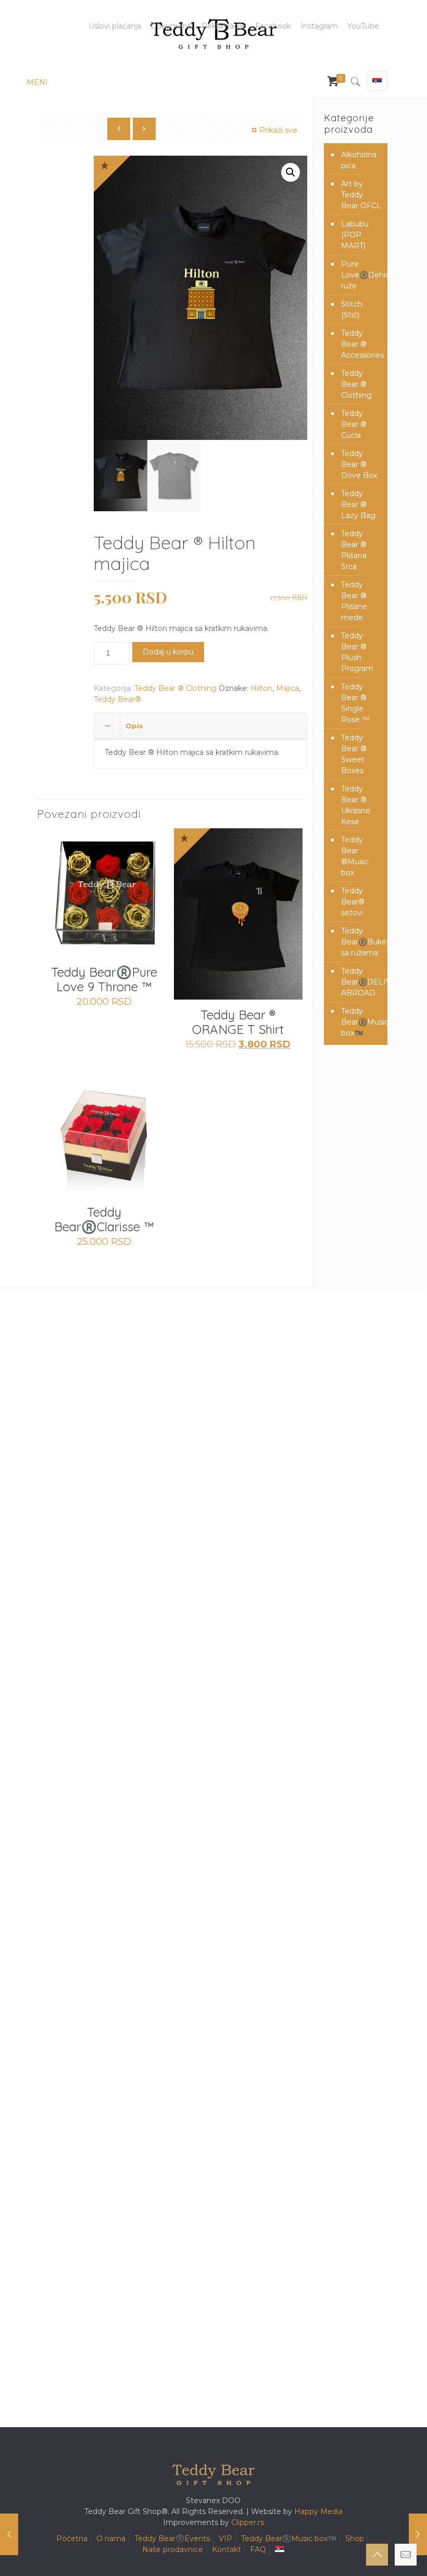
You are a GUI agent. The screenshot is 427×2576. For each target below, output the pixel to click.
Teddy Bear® (117, 699)
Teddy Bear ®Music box (355, 856)
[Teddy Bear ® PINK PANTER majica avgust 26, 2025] (9, 2534)
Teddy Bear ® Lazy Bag (358, 504)
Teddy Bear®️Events (172, 2539)
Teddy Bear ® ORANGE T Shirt (238, 1022)
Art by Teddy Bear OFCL (361, 195)
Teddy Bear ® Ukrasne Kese (356, 805)
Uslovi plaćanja (115, 26)
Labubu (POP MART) (355, 235)
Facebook (273, 26)
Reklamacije (224, 26)
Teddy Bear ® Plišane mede (354, 601)
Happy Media (318, 2511)
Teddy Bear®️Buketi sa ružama (362, 942)
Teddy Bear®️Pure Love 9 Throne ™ (104, 979)
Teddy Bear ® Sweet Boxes (354, 754)
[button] (291, 172)
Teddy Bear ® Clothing (175, 688)
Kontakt (227, 2549)
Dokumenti (171, 26)
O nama (111, 2539)
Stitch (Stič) (352, 310)
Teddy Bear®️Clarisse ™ (104, 1219)
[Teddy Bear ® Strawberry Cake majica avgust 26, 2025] (418, 2534)
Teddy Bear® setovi (353, 902)
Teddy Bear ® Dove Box (359, 464)
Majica (287, 688)
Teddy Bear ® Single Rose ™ (355, 703)
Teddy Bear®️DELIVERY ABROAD (362, 982)
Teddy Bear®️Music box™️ (362, 1022)
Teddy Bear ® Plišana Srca (354, 550)
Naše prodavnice (173, 2549)
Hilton (261, 688)
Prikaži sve (278, 130)
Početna (72, 2539)
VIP (225, 2539)
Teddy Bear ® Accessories (362, 344)
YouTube (363, 26)
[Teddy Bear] (213, 34)
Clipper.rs (248, 2522)
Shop (355, 2539)
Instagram (319, 26)
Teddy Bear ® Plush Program (357, 652)
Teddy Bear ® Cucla (354, 424)
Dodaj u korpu (168, 652)
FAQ (258, 2549)
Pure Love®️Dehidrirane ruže (362, 275)
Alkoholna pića (359, 160)
